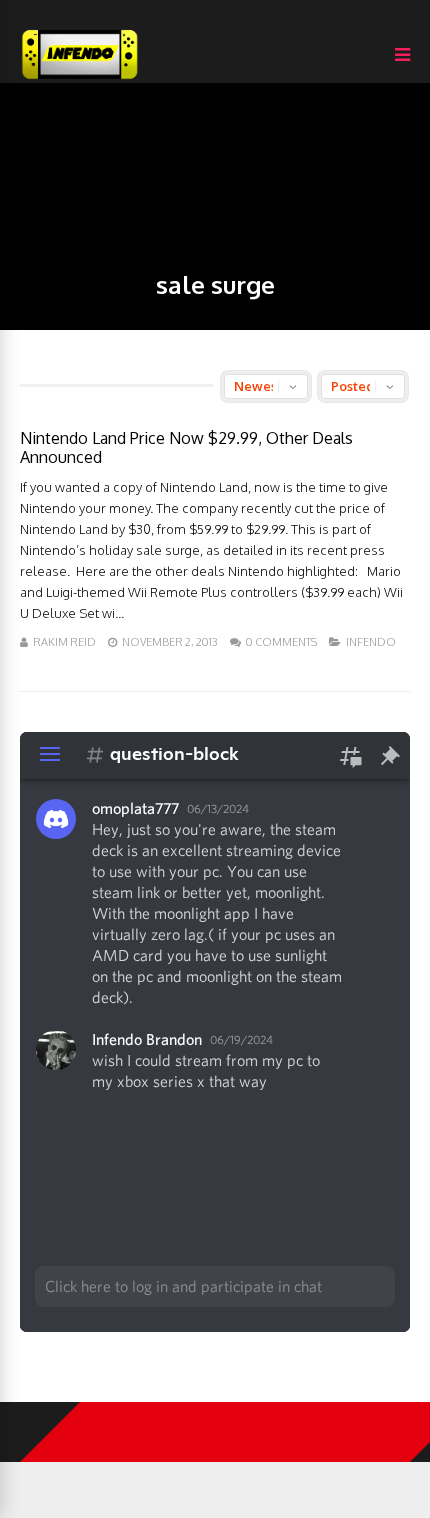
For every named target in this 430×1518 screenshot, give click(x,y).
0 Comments (281, 642)
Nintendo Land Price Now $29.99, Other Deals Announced (186, 447)
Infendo (371, 642)
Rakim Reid (64, 642)
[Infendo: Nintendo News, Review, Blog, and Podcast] (80, 78)
